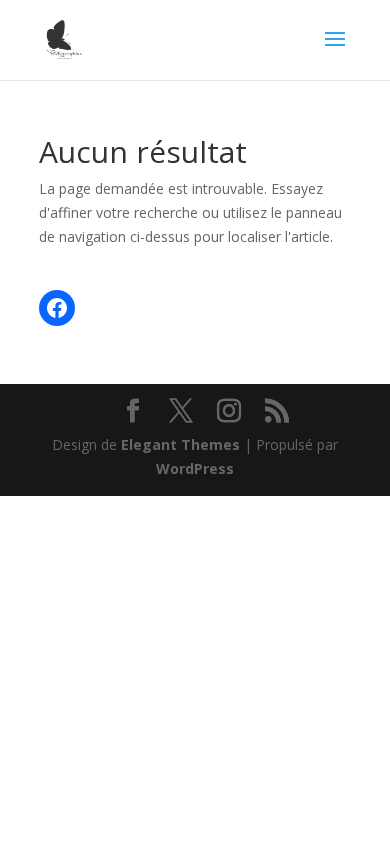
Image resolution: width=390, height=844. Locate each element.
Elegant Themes (180, 444)
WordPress (195, 468)
